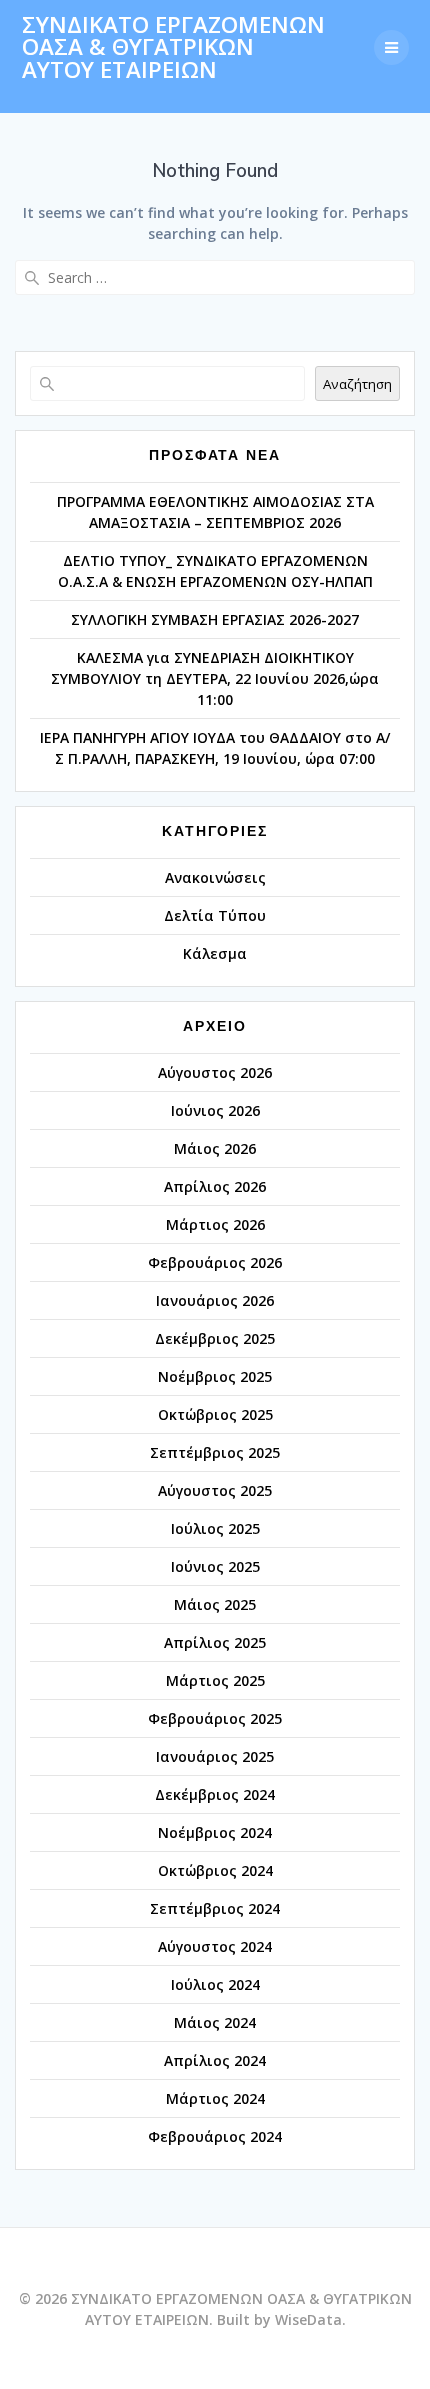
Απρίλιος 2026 (215, 1186)
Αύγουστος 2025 (215, 1490)
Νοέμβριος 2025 (215, 1376)
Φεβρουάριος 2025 (215, 1718)
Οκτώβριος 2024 (215, 1870)
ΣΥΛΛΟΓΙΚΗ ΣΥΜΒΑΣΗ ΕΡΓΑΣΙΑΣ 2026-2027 (215, 619)
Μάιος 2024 (215, 2022)
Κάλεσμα (215, 953)
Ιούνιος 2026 (215, 1110)
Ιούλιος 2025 (215, 1528)
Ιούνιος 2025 (215, 1566)
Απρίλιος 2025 (215, 1642)
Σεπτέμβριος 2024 (215, 1908)
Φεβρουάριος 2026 (215, 1262)
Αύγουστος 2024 (215, 1946)
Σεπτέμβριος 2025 (215, 1452)
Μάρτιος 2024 (215, 2098)
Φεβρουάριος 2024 (215, 2136)
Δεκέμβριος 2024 (215, 1794)
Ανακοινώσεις (215, 877)
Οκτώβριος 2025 (215, 1414)
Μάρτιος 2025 (215, 1680)
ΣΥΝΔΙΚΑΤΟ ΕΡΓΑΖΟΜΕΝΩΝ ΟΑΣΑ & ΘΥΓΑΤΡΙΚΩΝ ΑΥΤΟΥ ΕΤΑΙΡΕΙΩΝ (173, 47)
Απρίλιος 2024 (215, 2060)
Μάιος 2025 (215, 1604)
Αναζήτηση (357, 384)
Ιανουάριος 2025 (215, 1756)
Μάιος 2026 (215, 1148)
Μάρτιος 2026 (215, 1224)
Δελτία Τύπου (215, 915)
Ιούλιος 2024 (215, 1984)
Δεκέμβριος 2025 (215, 1338)
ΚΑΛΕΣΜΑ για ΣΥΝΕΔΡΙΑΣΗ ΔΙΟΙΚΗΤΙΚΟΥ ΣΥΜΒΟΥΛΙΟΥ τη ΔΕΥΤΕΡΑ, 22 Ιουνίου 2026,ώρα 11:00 (215, 678)
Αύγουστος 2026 (215, 1072)
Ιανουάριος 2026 (215, 1300)
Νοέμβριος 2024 (215, 1832)
